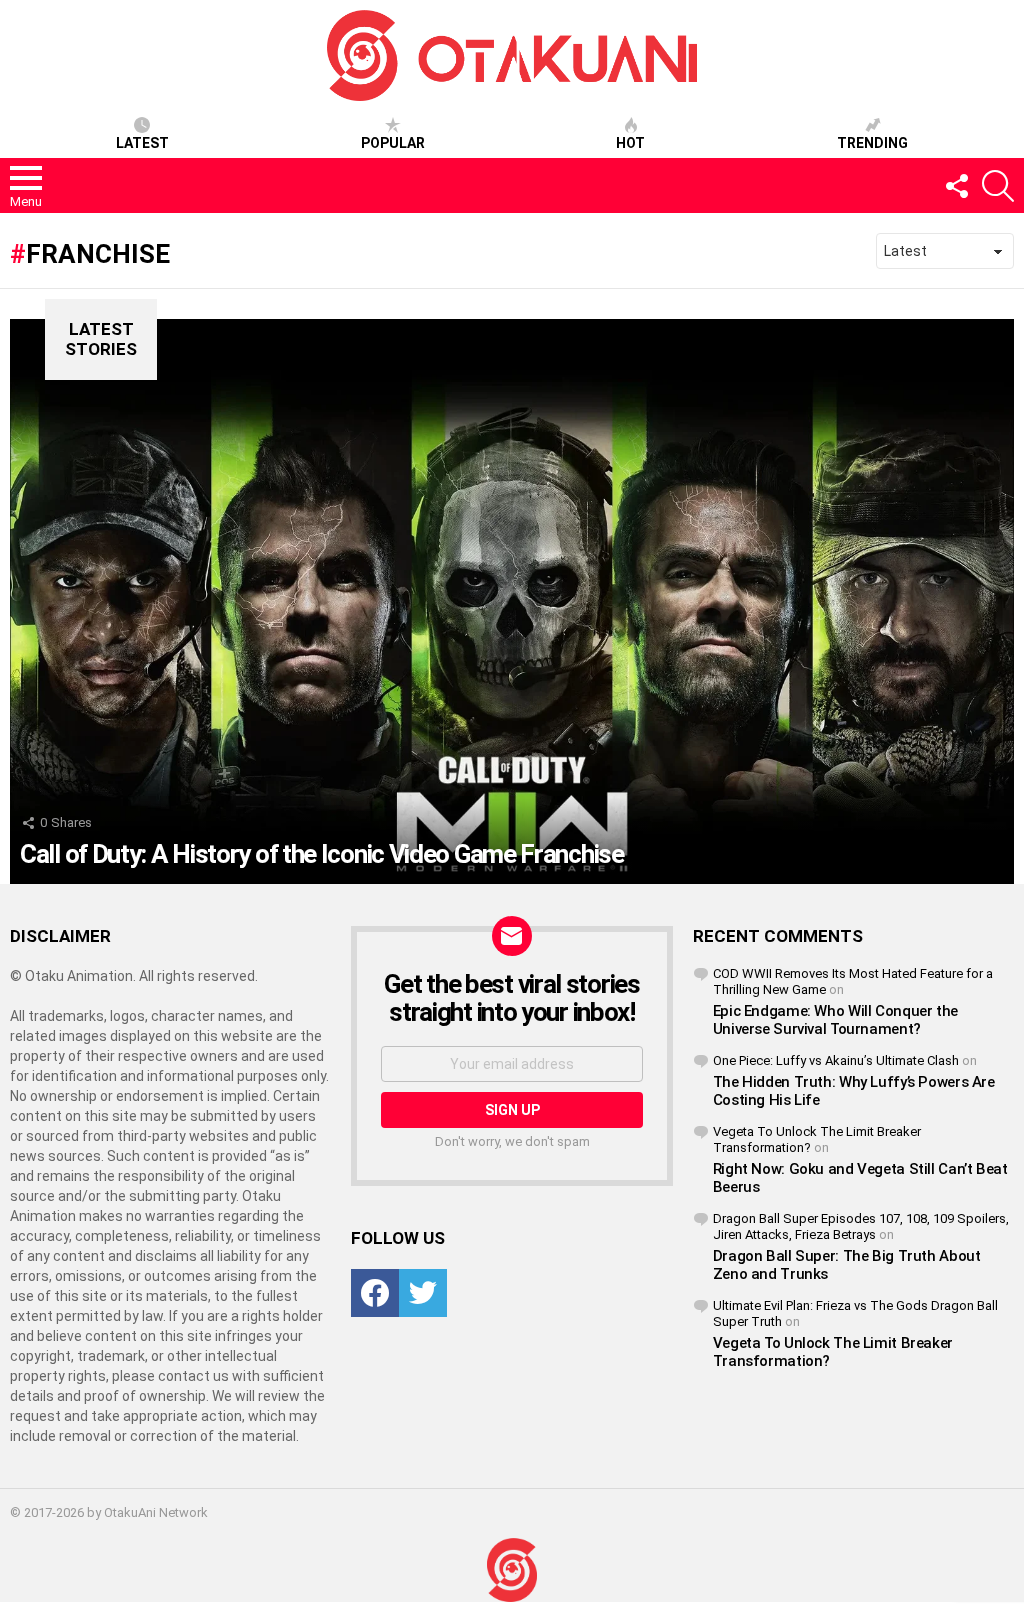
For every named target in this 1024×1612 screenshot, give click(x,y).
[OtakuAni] (512, 1570)
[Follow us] (956, 186)
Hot (630, 143)
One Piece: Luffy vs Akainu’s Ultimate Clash (836, 1060)
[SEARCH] (998, 186)
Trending (872, 143)
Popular (393, 143)
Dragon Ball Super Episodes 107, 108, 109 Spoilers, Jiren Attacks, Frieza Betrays (861, 1226)
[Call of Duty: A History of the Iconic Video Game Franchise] (512, 601)
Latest (142, 143)
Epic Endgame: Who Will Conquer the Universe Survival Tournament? (835, 1020)
